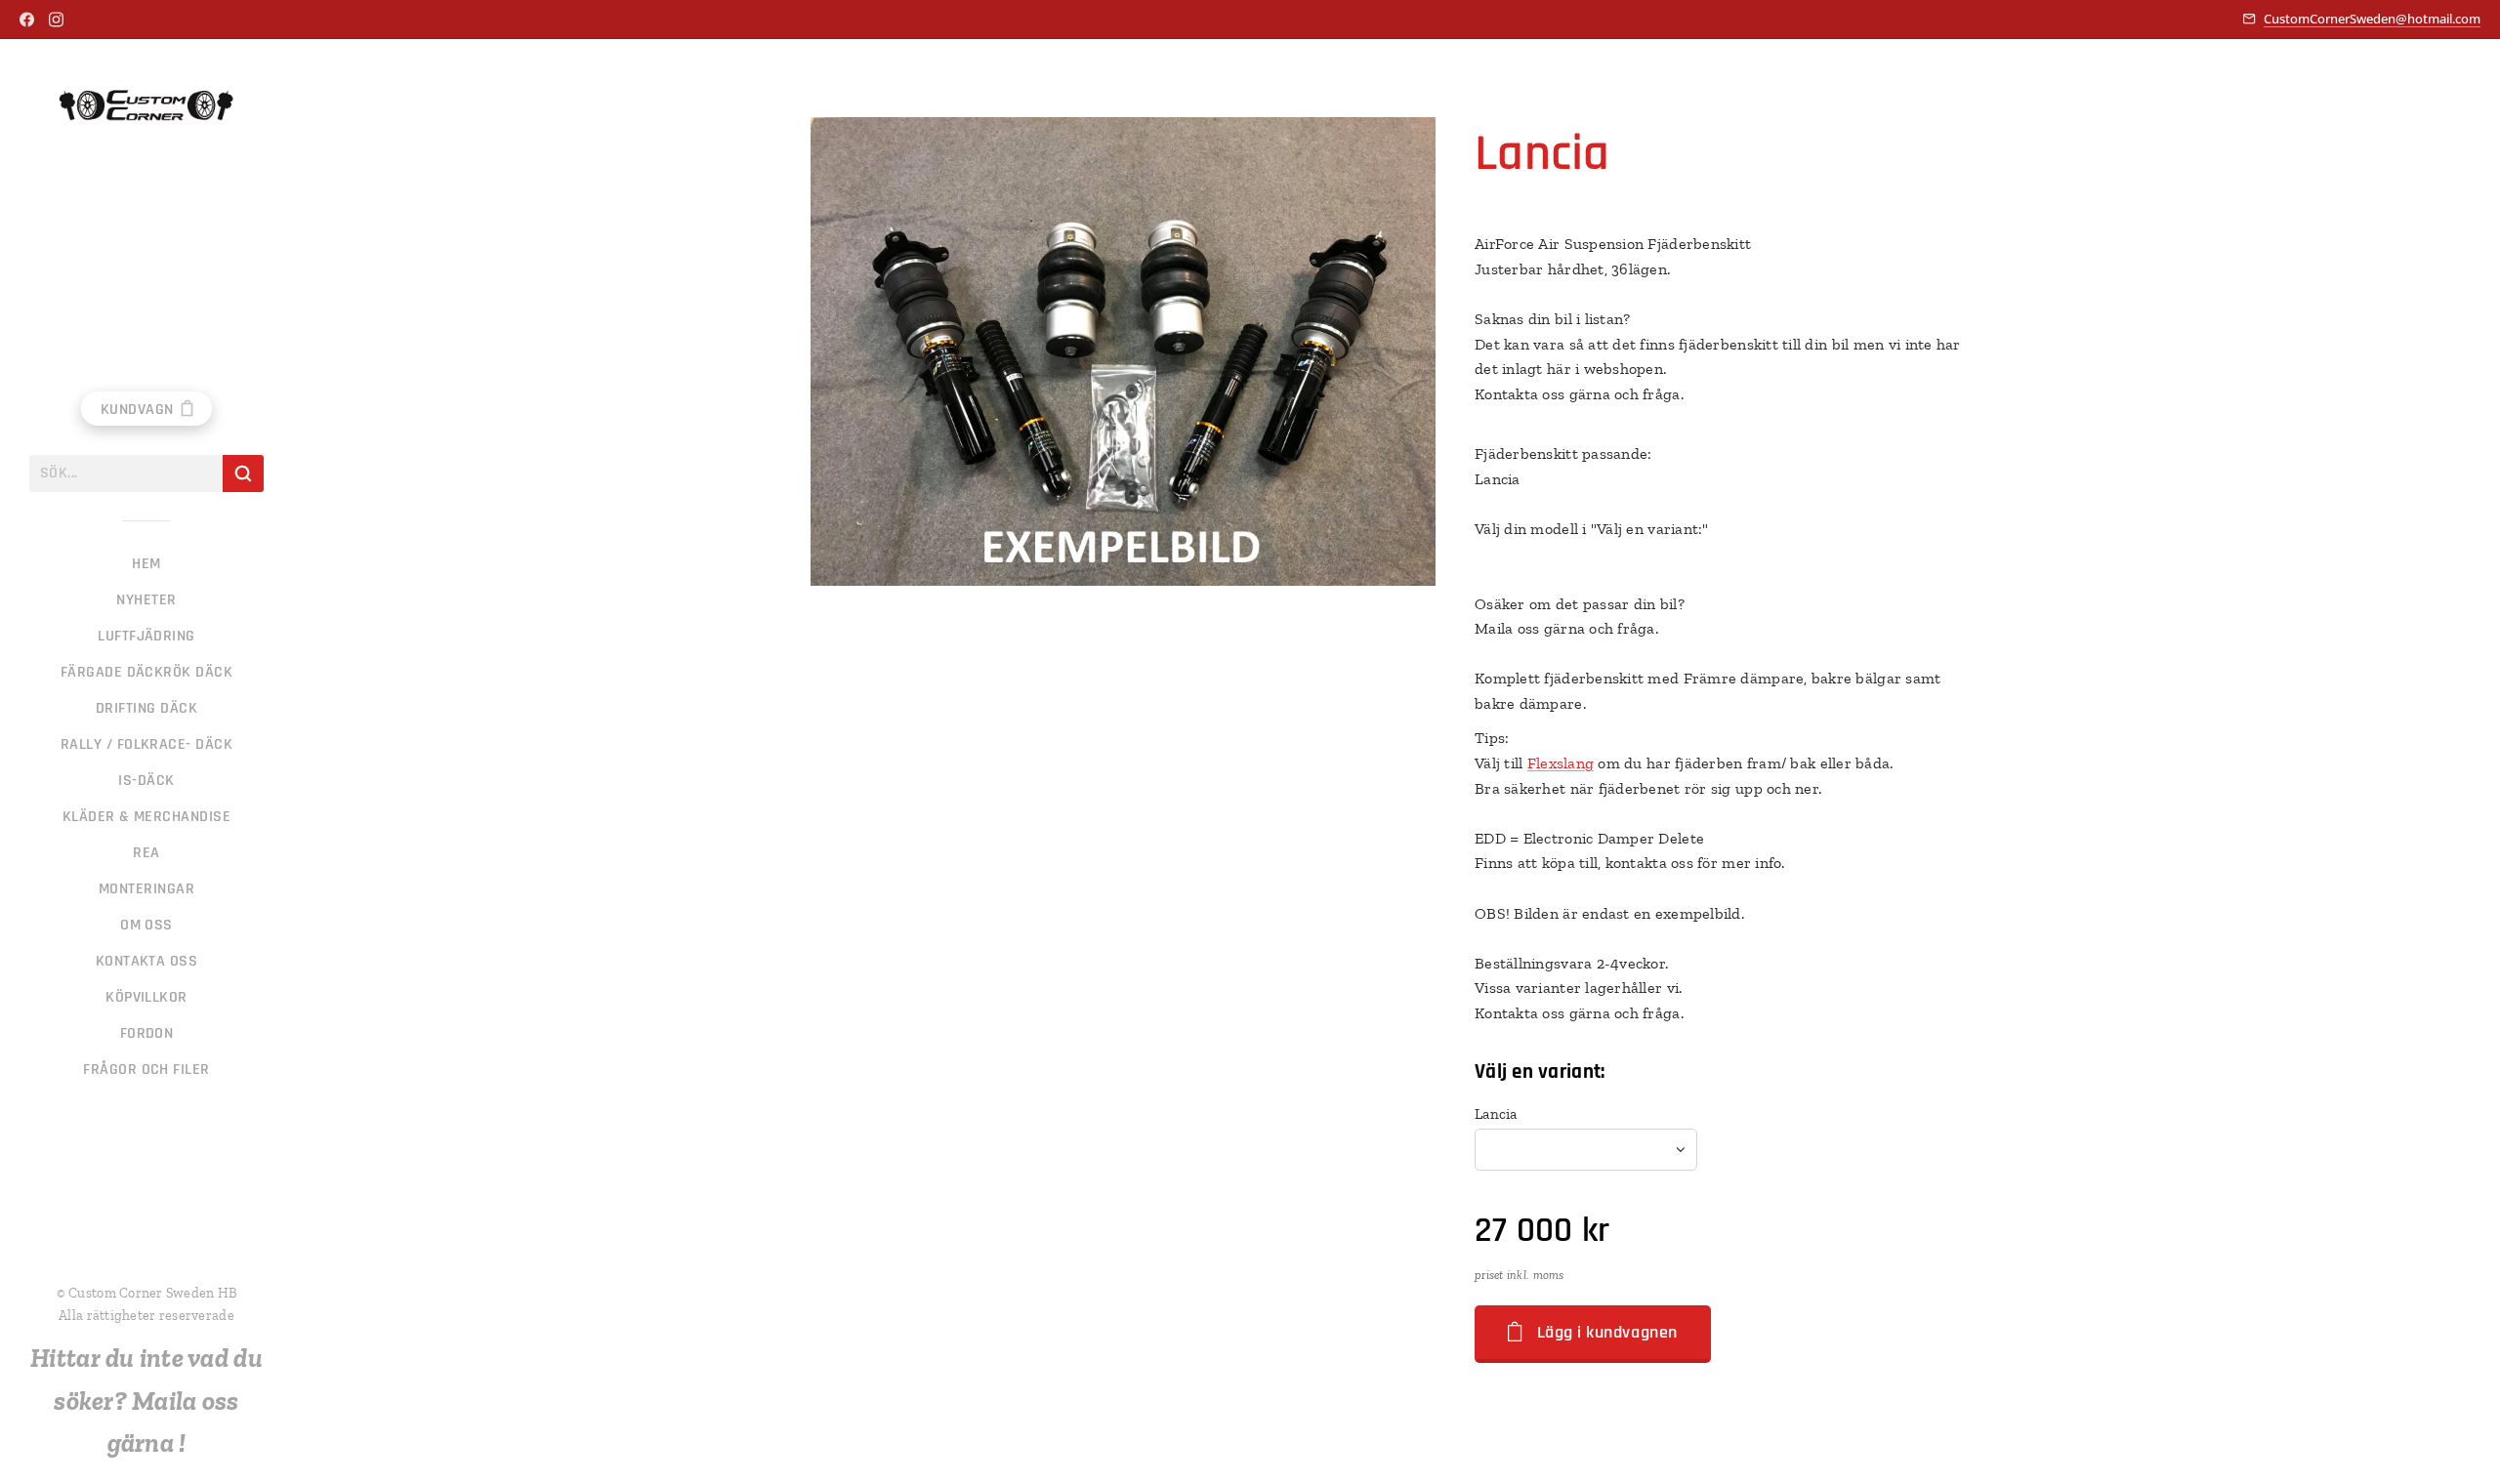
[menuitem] (146, 564)
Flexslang (1561, 763)
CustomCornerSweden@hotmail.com (2372, 19)
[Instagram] (56, 20)
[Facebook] (27, 20)
